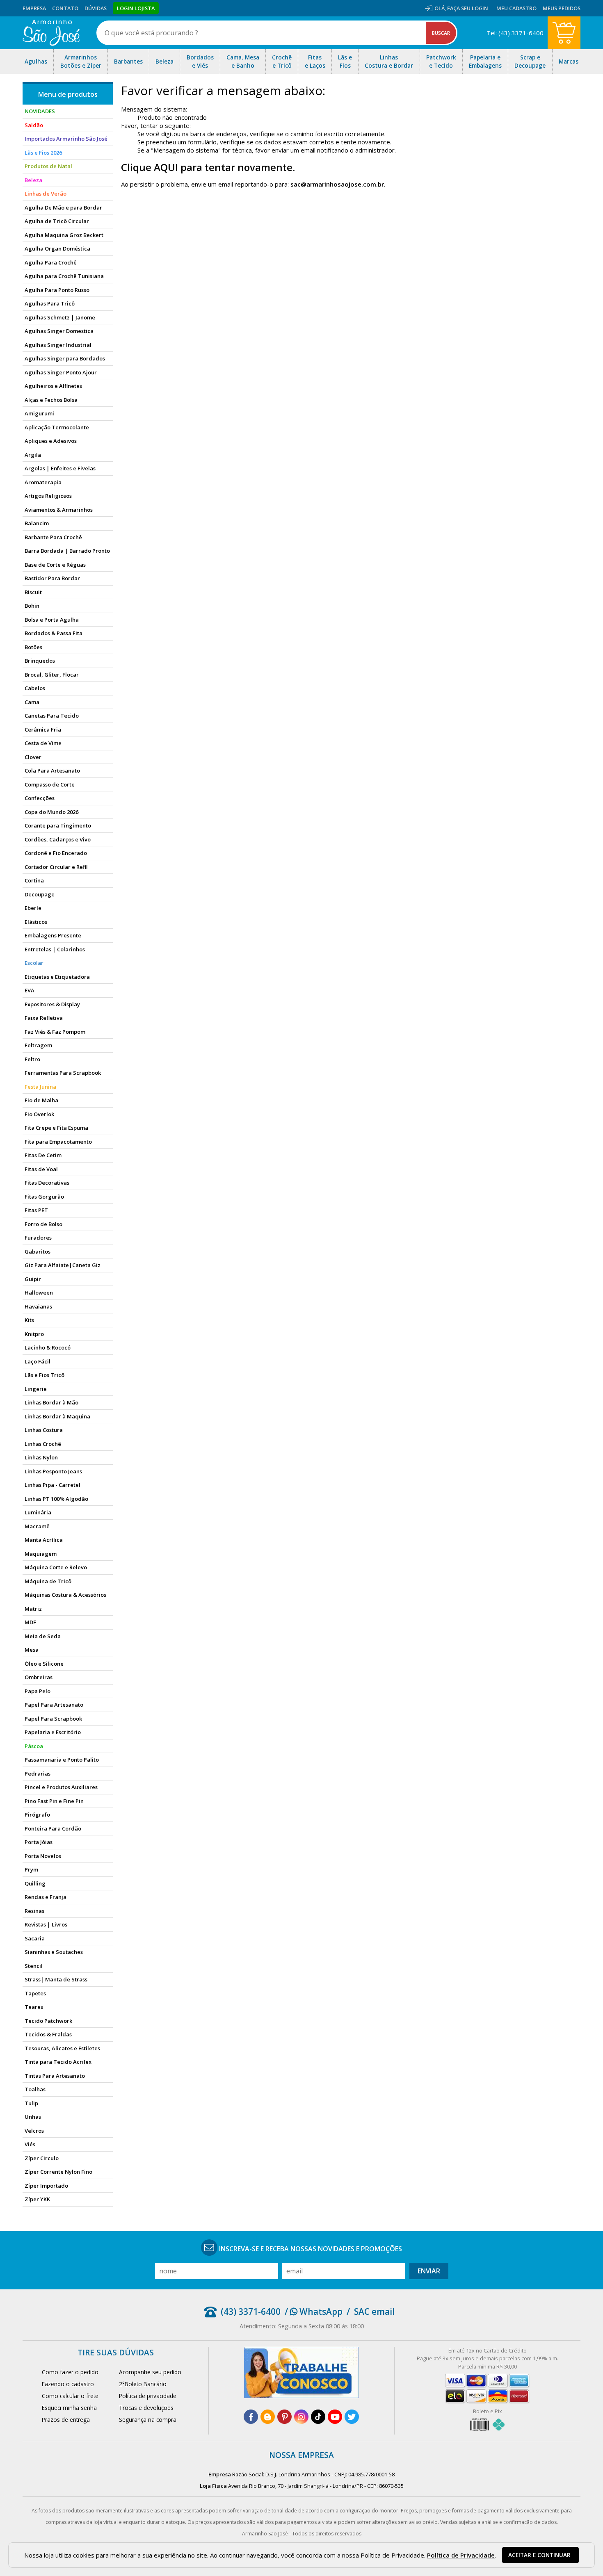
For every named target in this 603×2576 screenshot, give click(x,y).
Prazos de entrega (66, 2420)
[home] (51, 33)
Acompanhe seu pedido (150, 2372)
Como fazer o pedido (70, 2372)
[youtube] (335, 2417)
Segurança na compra (148, 2420)
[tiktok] (318, 2417)
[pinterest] (284, 2417)
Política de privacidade (148, 2396)
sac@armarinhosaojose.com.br (337, 184)
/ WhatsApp (314, 2312)
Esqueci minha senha (69, 2408)
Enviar (429, 2271)
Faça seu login (468, 8)
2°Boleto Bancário (143, 2384)
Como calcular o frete (70, 2396)
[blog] (268, 2417)
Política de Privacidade (461, 2555)
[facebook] (251, 2417)
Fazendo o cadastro (68, 2384)
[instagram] (301, 2417)
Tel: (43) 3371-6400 (515, 33)
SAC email (374, 2312)
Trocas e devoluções (146, 2408)
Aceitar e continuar (539, 2555)
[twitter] (352, 2417)
